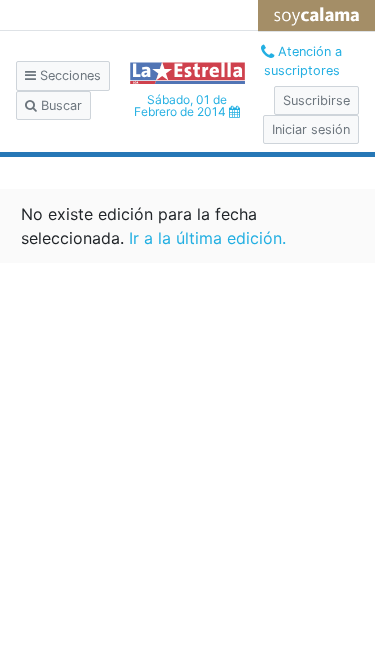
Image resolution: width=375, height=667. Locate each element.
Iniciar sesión (311, 129)
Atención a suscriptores (303, 61)
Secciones (68, 75)
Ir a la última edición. (207, 238)
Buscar (59, 105)
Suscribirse (316, 100)
